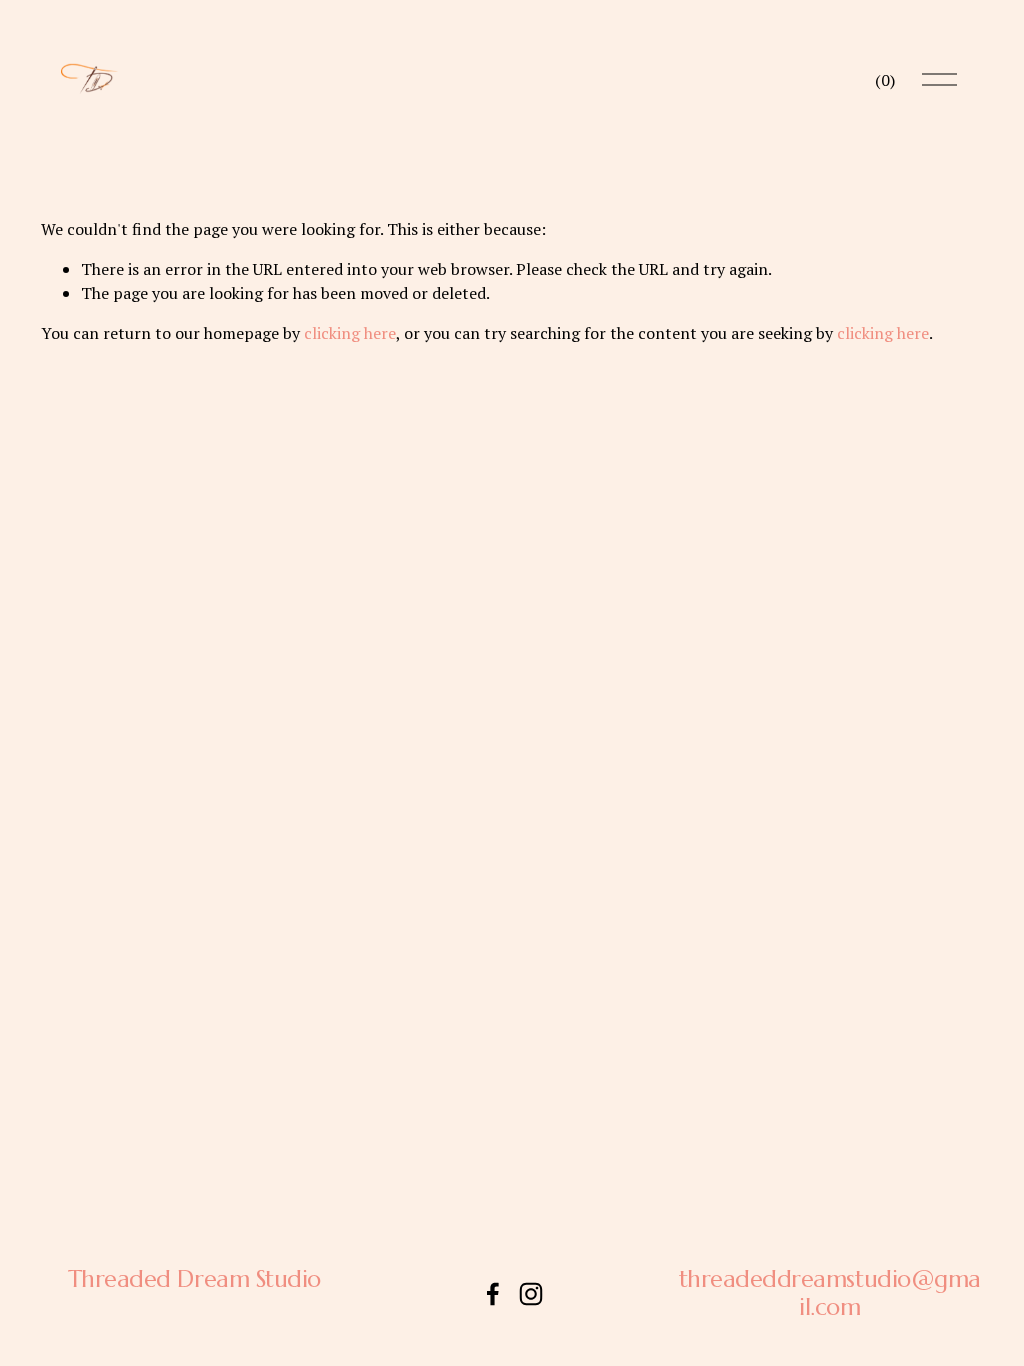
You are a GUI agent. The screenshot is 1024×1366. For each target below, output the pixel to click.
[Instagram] (531, 1294)
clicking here (350, 333)
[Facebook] (493, 1294)
